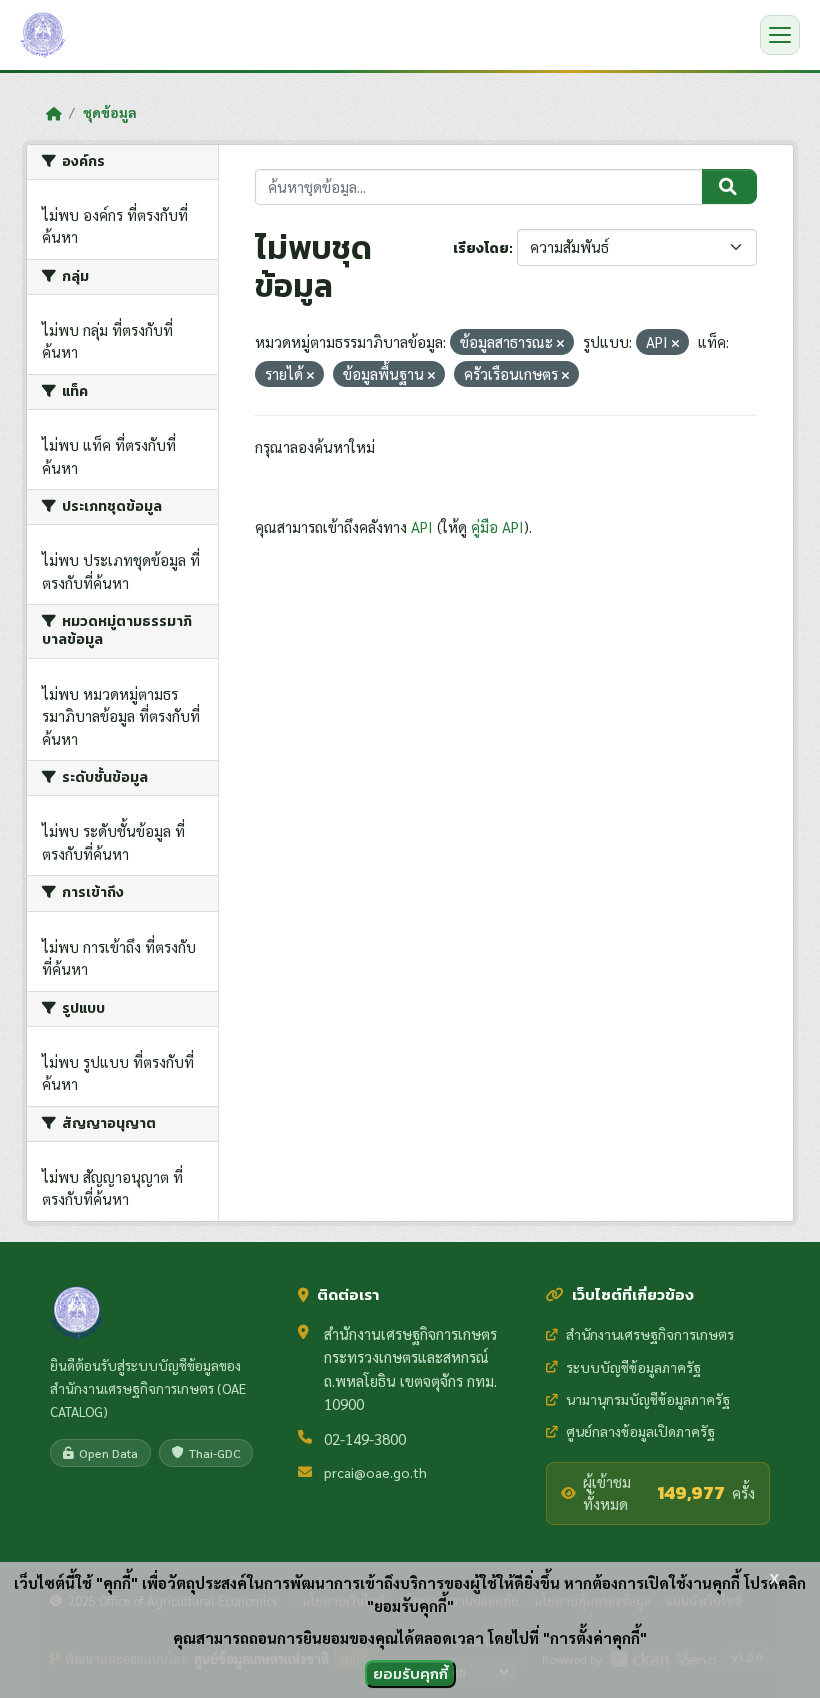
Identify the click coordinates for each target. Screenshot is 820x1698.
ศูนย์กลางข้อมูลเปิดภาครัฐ (640, 1431)
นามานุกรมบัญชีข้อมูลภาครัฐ (648, 1399)
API (422, 526)
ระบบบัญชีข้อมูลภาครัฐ (633, 1367)
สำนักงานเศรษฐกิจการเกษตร (650, 1334)
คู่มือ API (497, 526)
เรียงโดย (481, 248)
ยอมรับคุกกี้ (410, 1673)
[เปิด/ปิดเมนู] (780, 35)
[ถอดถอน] (560, 343)
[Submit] (729, 187)
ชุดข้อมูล (110, 112)
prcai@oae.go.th (375, 1472)
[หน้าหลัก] (53, 113)
